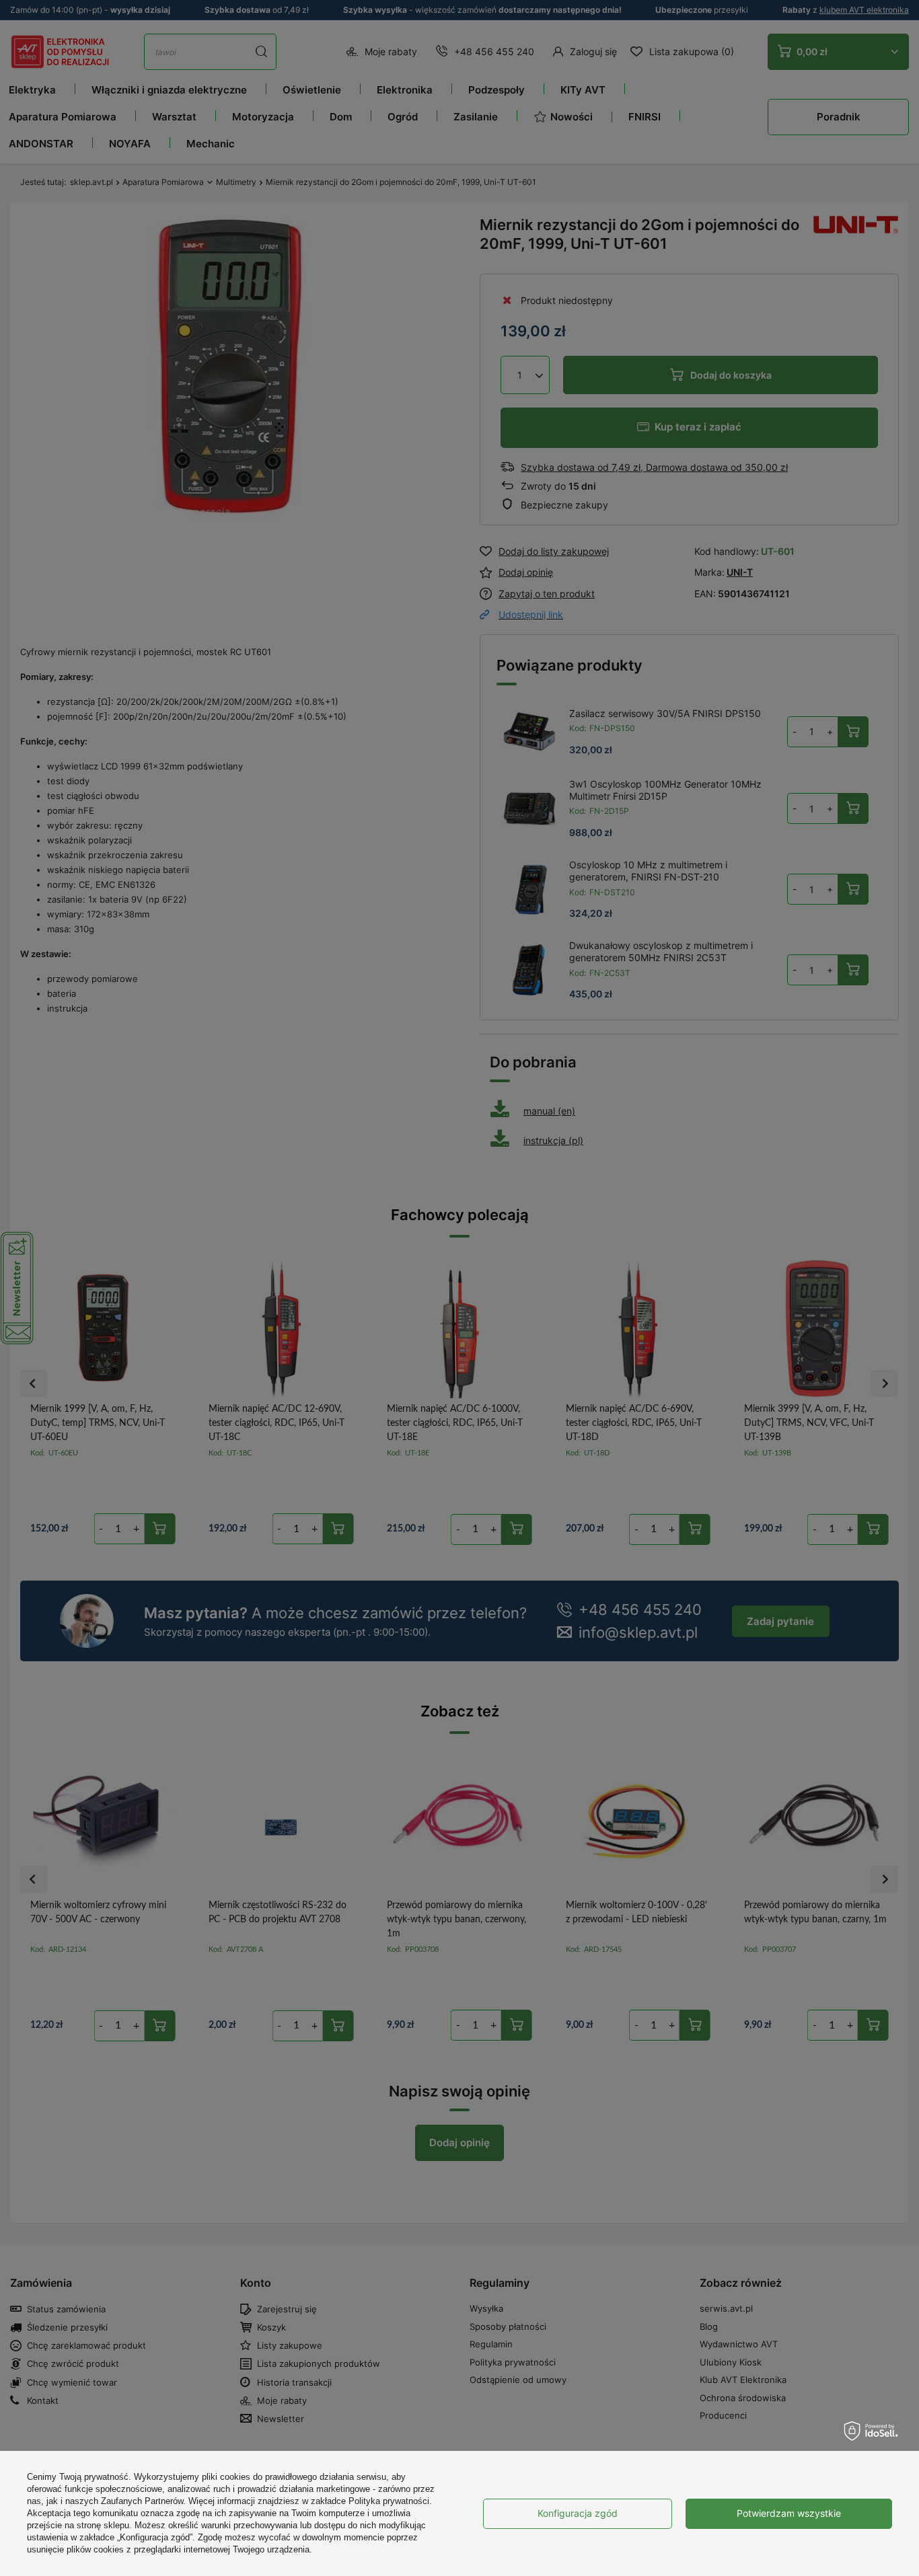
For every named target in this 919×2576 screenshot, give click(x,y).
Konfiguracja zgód (578, 2513)
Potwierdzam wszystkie (789, 2513)
